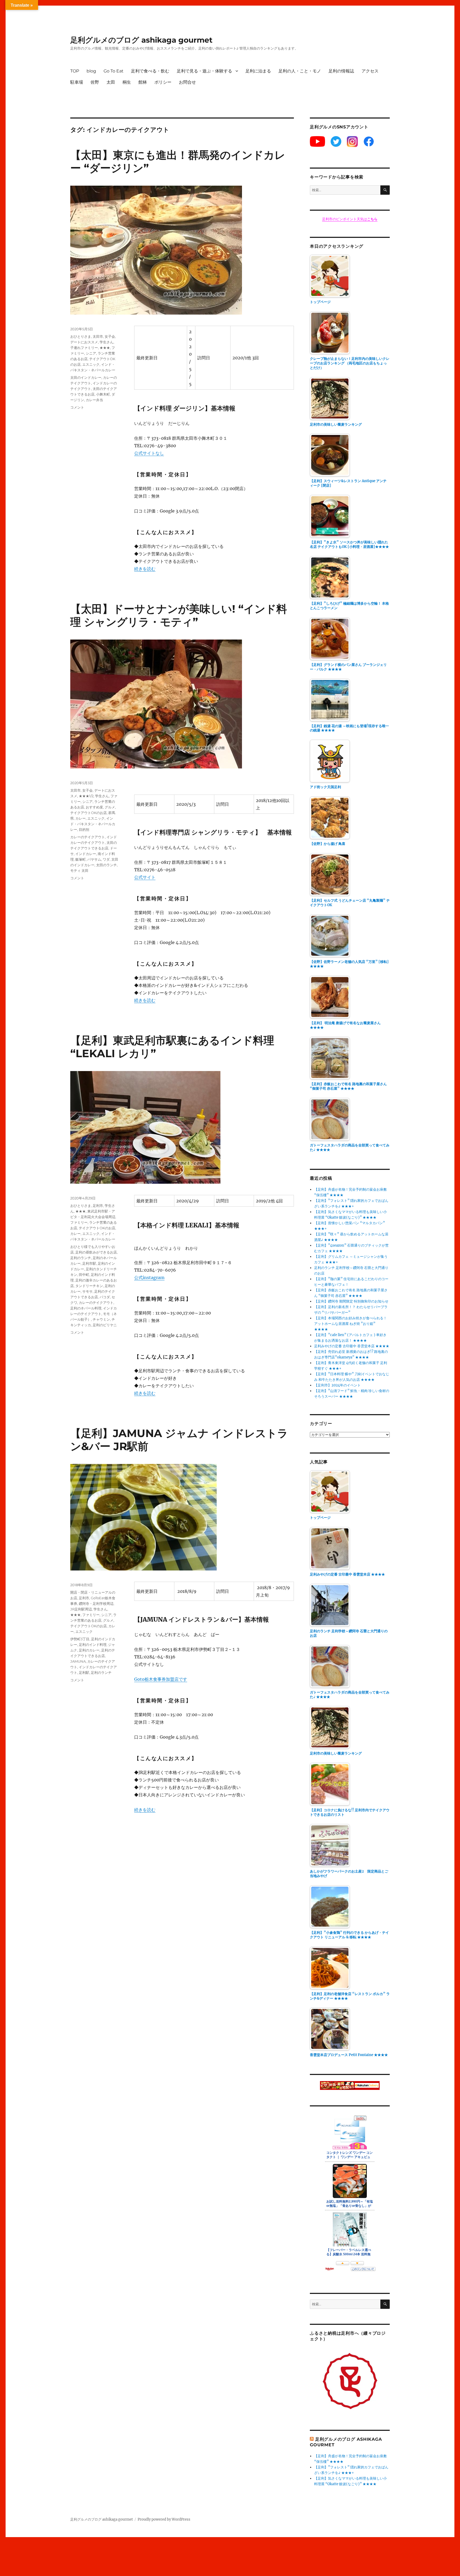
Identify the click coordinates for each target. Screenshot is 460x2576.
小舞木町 (103, 394)
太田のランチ (106, 865)
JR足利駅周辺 (81, 1609)
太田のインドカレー (86, 377)
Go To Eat (114, 71)
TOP (75, 71)
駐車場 (77, 82)
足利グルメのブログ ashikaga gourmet (141, 40)
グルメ (110, 807)
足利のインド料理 (93, 1645)
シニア (91, 353)
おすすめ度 (94, 807)
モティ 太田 (79, 870)
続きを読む (145, 569)
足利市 (98, 1206)
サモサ (87, 1291)
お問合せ (187, 82)
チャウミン (101, 1319)
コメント (77, 407)
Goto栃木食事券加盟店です (161, 1679)
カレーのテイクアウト (88, 837)
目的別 (84, 829)
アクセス (370, 71)
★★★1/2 (86, 796)
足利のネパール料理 (86, 1308)
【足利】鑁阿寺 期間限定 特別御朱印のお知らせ (351, 1301)
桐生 (127, 82)
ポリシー (163, 82)
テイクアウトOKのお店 (89, 813)
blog (91, 71)
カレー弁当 (94, 400)
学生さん (106, 342)
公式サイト (145, 877)
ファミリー (79, 1222)
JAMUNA (78, 1661)
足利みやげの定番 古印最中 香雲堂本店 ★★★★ (352, 1346)
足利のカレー (89, 1650)
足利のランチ (81, 1258)
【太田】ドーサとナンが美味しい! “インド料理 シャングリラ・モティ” (179, 615)
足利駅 (84, 1672)
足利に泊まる (258, 71)
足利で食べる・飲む (150, 71)
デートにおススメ (84, 342)
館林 (143, 82)
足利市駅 (89, 1263)
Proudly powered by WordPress (164, 2519)
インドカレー (86, 854)
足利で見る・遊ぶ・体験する (204, 71)
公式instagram (149, 1277)
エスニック (91, 364)
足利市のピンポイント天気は (350, 219)
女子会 (110, 336)
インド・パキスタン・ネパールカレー (93, 824)
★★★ (105, 348)
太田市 (98, 336)
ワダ (106, 859)
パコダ (105, 1297)
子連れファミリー (84, 348)
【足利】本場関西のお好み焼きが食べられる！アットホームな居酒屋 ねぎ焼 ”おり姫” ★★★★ (350, 1324)
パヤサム (94, 859)
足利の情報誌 (341, 71)
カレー (81, 818)
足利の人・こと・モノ (300, 71)
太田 (111, 82)
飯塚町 (81, 859)
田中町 (84, 1275)
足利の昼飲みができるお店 (96, 1252)
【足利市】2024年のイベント (337, 1385)
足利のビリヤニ (105, 1325)
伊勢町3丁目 (80, 1639)
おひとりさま (81, 336)
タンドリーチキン (89, 1286)
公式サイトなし (149, 453)
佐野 (95, 82)
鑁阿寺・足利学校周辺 (96, 1604)
